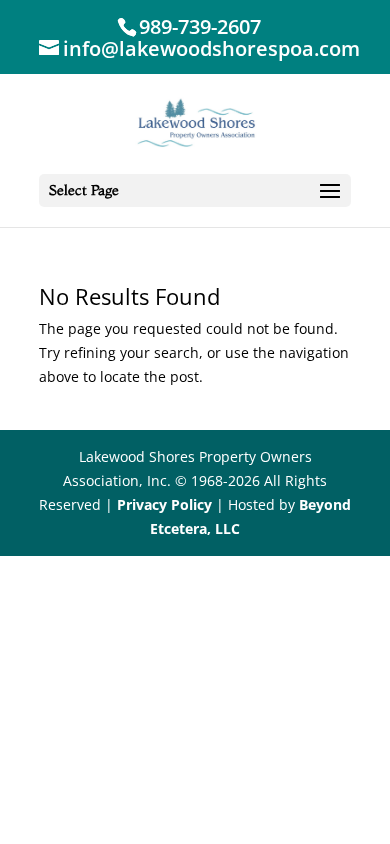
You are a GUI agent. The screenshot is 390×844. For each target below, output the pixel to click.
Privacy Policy (164, 504)
